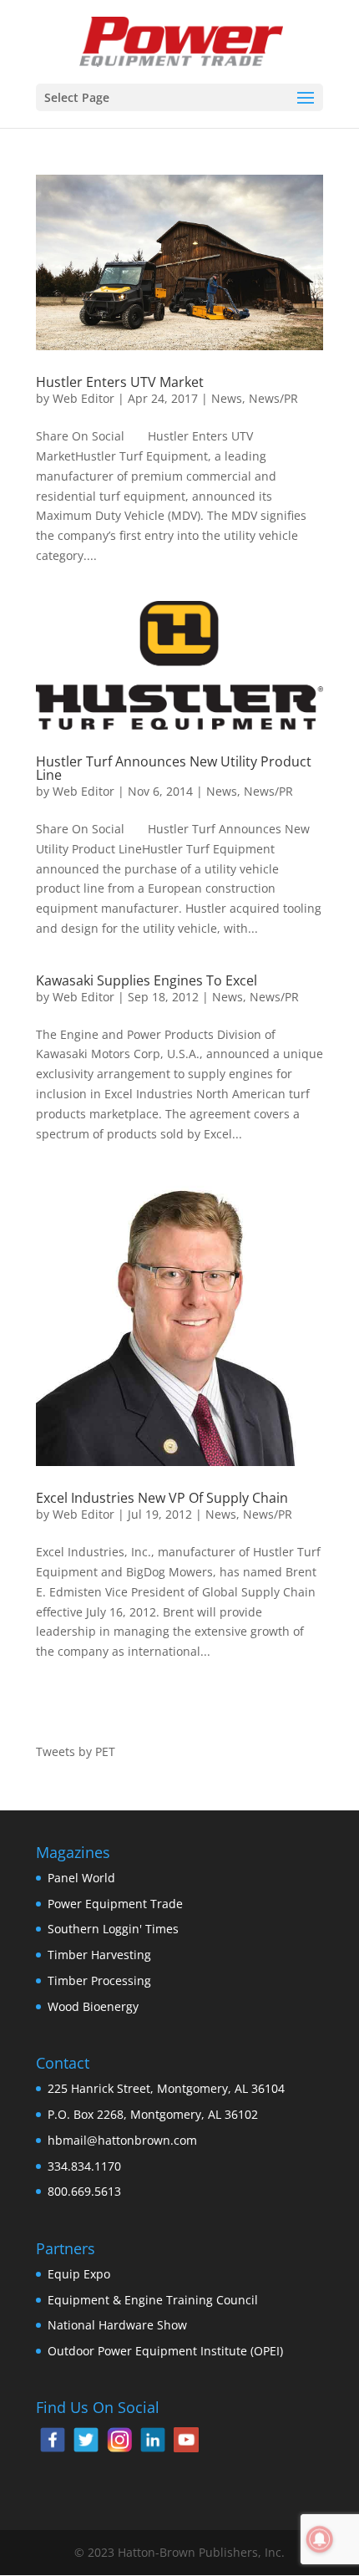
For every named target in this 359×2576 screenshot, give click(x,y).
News (227, 398)
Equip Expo (79, 2274)
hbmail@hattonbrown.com (122, 2140)
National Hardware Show (117, 2325)
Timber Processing (99, 1980)
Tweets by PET (76, 1751)
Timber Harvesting (99, 1955)
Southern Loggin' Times (113, 1929)
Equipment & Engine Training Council (153, 2300)
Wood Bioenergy (93, 2006)
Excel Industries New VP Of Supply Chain (162, 1498)
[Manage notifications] (320, 2539)
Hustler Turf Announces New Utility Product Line (174, 768)
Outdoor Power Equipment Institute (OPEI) (165, 2351)
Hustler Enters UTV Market (120, 382)
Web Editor (83, 398)
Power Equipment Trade (115, 1904)
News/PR (273, 398)
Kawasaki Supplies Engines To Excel (147, 980)
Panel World (81, 1878)
